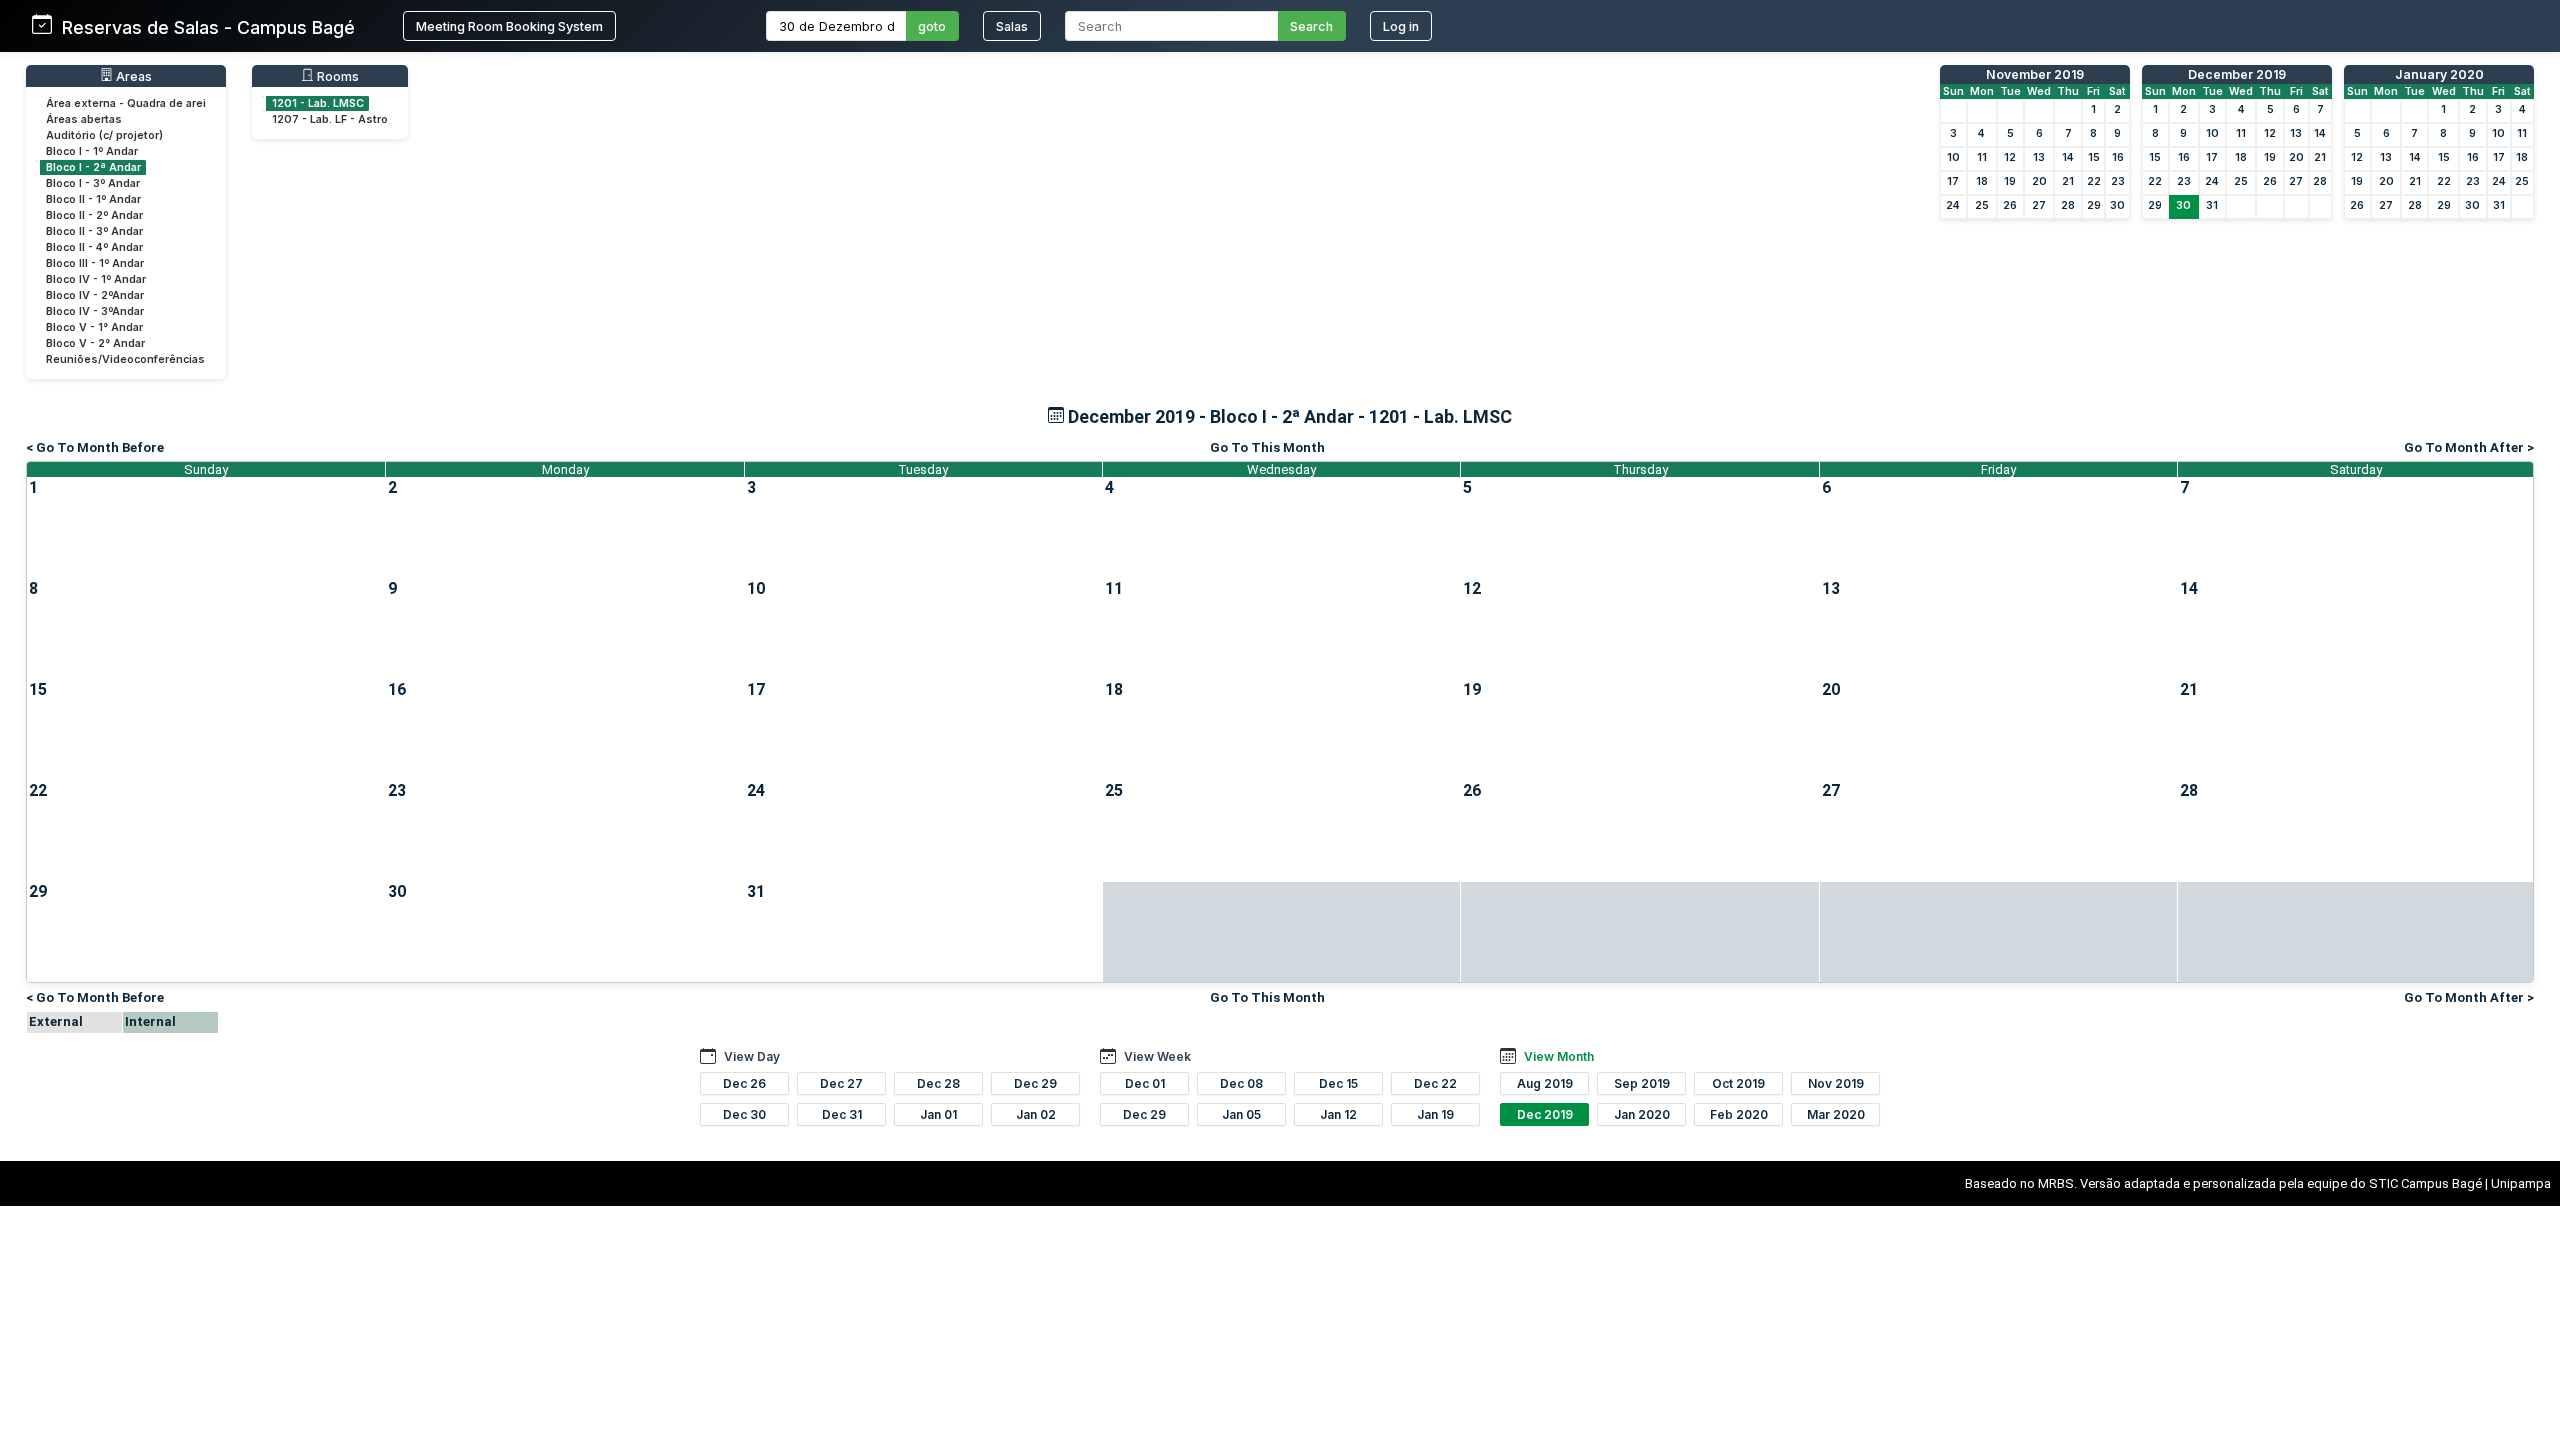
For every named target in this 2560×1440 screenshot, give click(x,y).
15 (2094, 157)
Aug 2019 (1545, 1083)
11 (1982, 157)
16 (2118, 157)
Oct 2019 (1738, 1083)
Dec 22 (1435, 1083)
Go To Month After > (2469, 447)
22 (2094, 181)
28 (2068, 205)
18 (1982, 181)
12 (2010, 157)
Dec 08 (1241, 1083)
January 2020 (2439, 74)
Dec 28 (938, 1083)
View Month (1559, 1056)
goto (932, 26)
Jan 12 (1338, 1114)
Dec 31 (842, 1114)
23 (2118, 181)
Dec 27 (841, 1083)
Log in (1401, 26)
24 (1953, 205)
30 (2117, 205)
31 (2212, 205)
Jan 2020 (1642, 1114)
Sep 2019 (1642, 1083)
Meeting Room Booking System (509, 26)
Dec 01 (1145, 1083)
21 (2068, 181)
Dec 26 (744, 1083)
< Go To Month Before (95, 447)
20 (2039, 181)
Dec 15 (1338, 1083)
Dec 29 (1035, 1083)
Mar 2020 (1836, 1114)
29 (2094, 205)
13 (2039, 157)
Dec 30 (744, 1114)
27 (2039, 205)
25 (1982, 205)
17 (1953, 181)
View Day (752, 1056)
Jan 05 (1241, 1114)
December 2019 (2237, 74)
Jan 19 (1435, 1114)
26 (2010, 205)
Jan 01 (938, 1114)
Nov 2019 (1836, 1083)
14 (2068, 157)
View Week (1157, 1056)
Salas (1012, 26)
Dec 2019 (1545, 1114)
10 (1953, 157)
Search (1311, 26)
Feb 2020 (1739, 1114)
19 (2010, 181)
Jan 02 (1036, 1114)
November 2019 (2035, 74)
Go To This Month (1267, 447)
